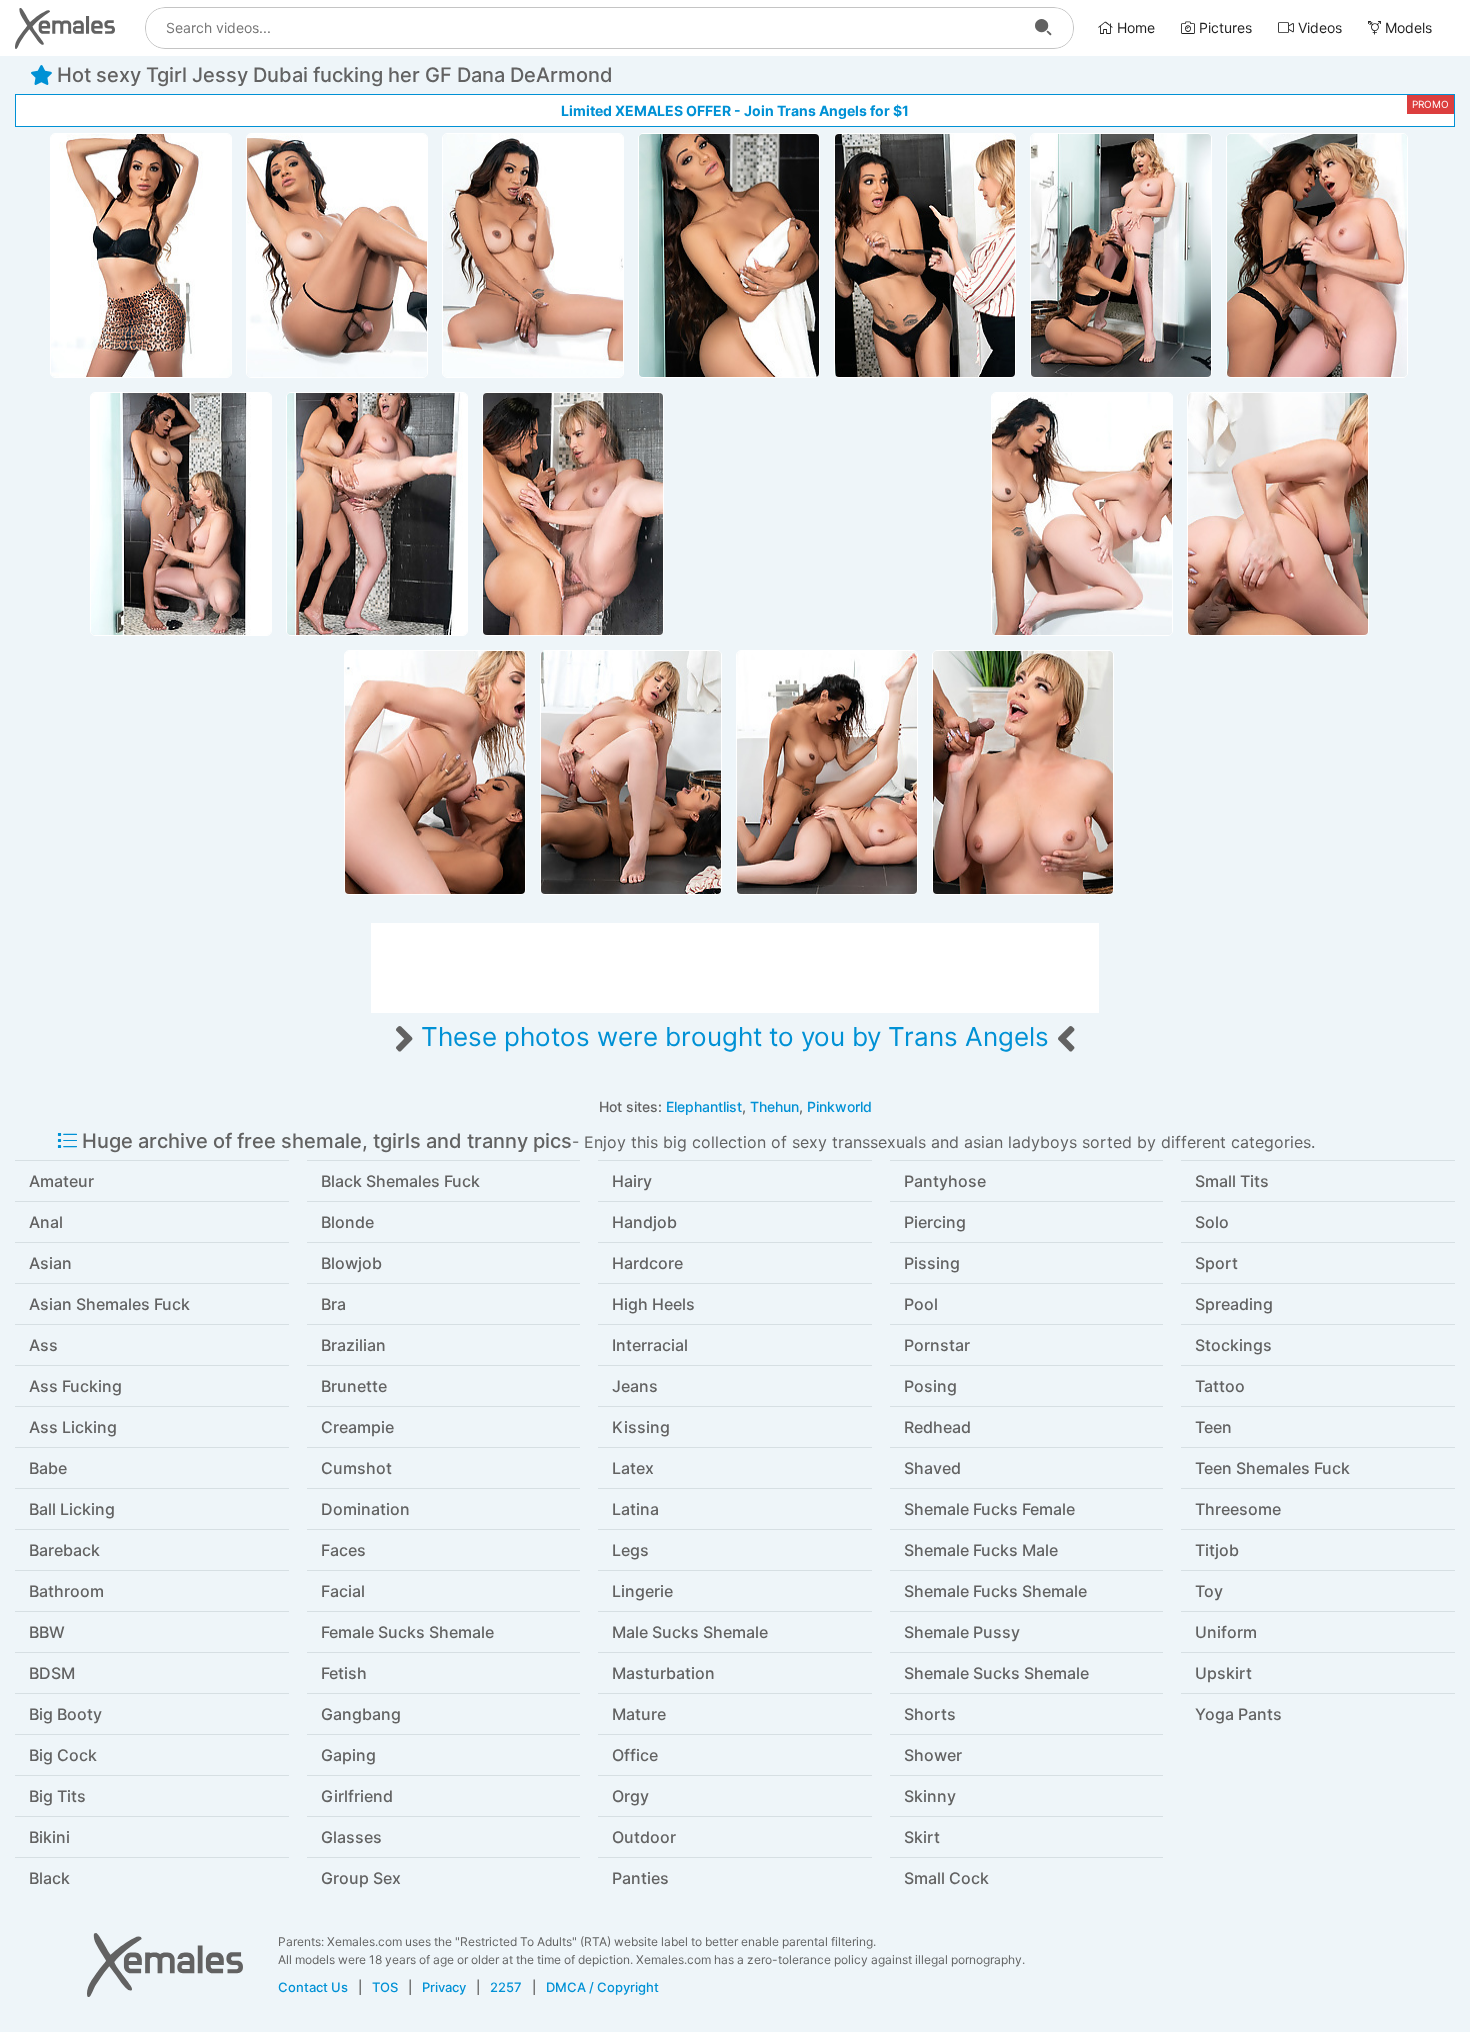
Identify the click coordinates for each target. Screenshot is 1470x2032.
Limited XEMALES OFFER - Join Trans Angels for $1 (735, 110)
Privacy (444, 1987)
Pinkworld (839, 1106)
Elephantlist (704, 1106)
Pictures (1223, 27)
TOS (385, 1987)
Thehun (774, 1106)
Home (1134, 27)
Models (1406, 27)
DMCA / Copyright (602, 1987)
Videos (1318, 27)
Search (1043, 28)
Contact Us (313, 1987)
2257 (506, 1987)
